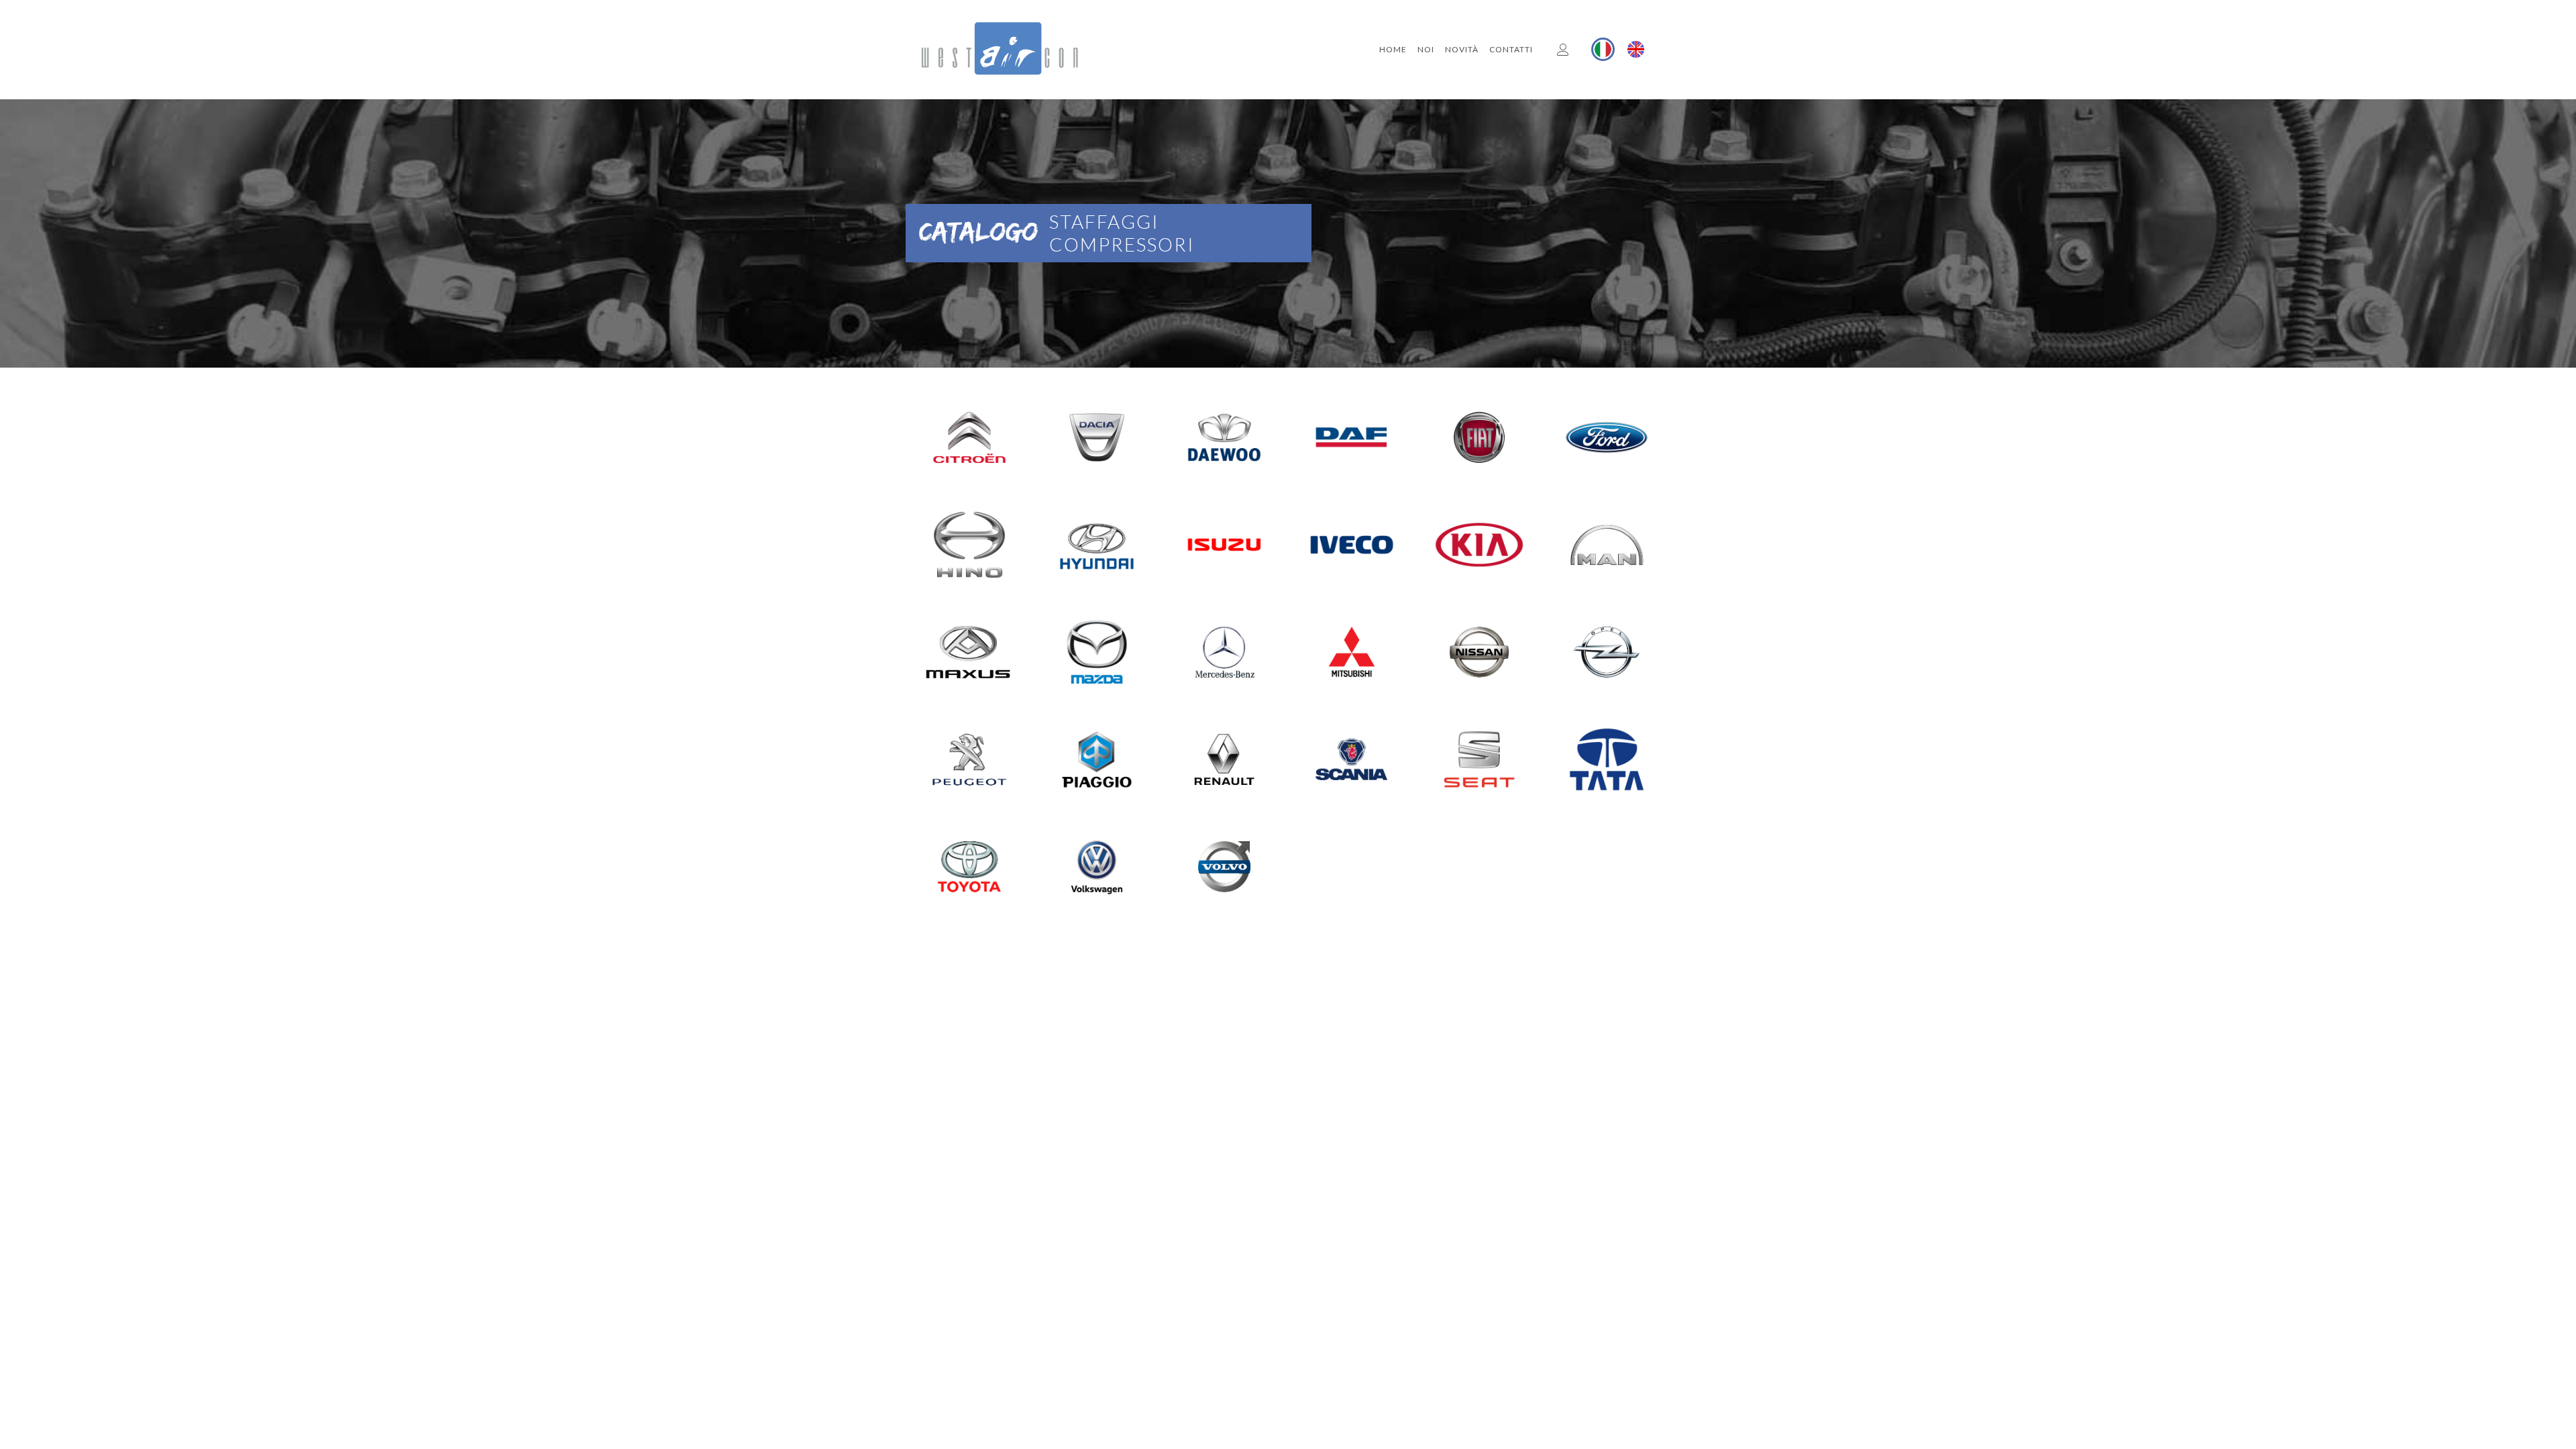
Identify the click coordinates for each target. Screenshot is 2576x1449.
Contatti (1511, 49)
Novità (1462, 49)
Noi (1426, 49)
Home (1393, 49)
